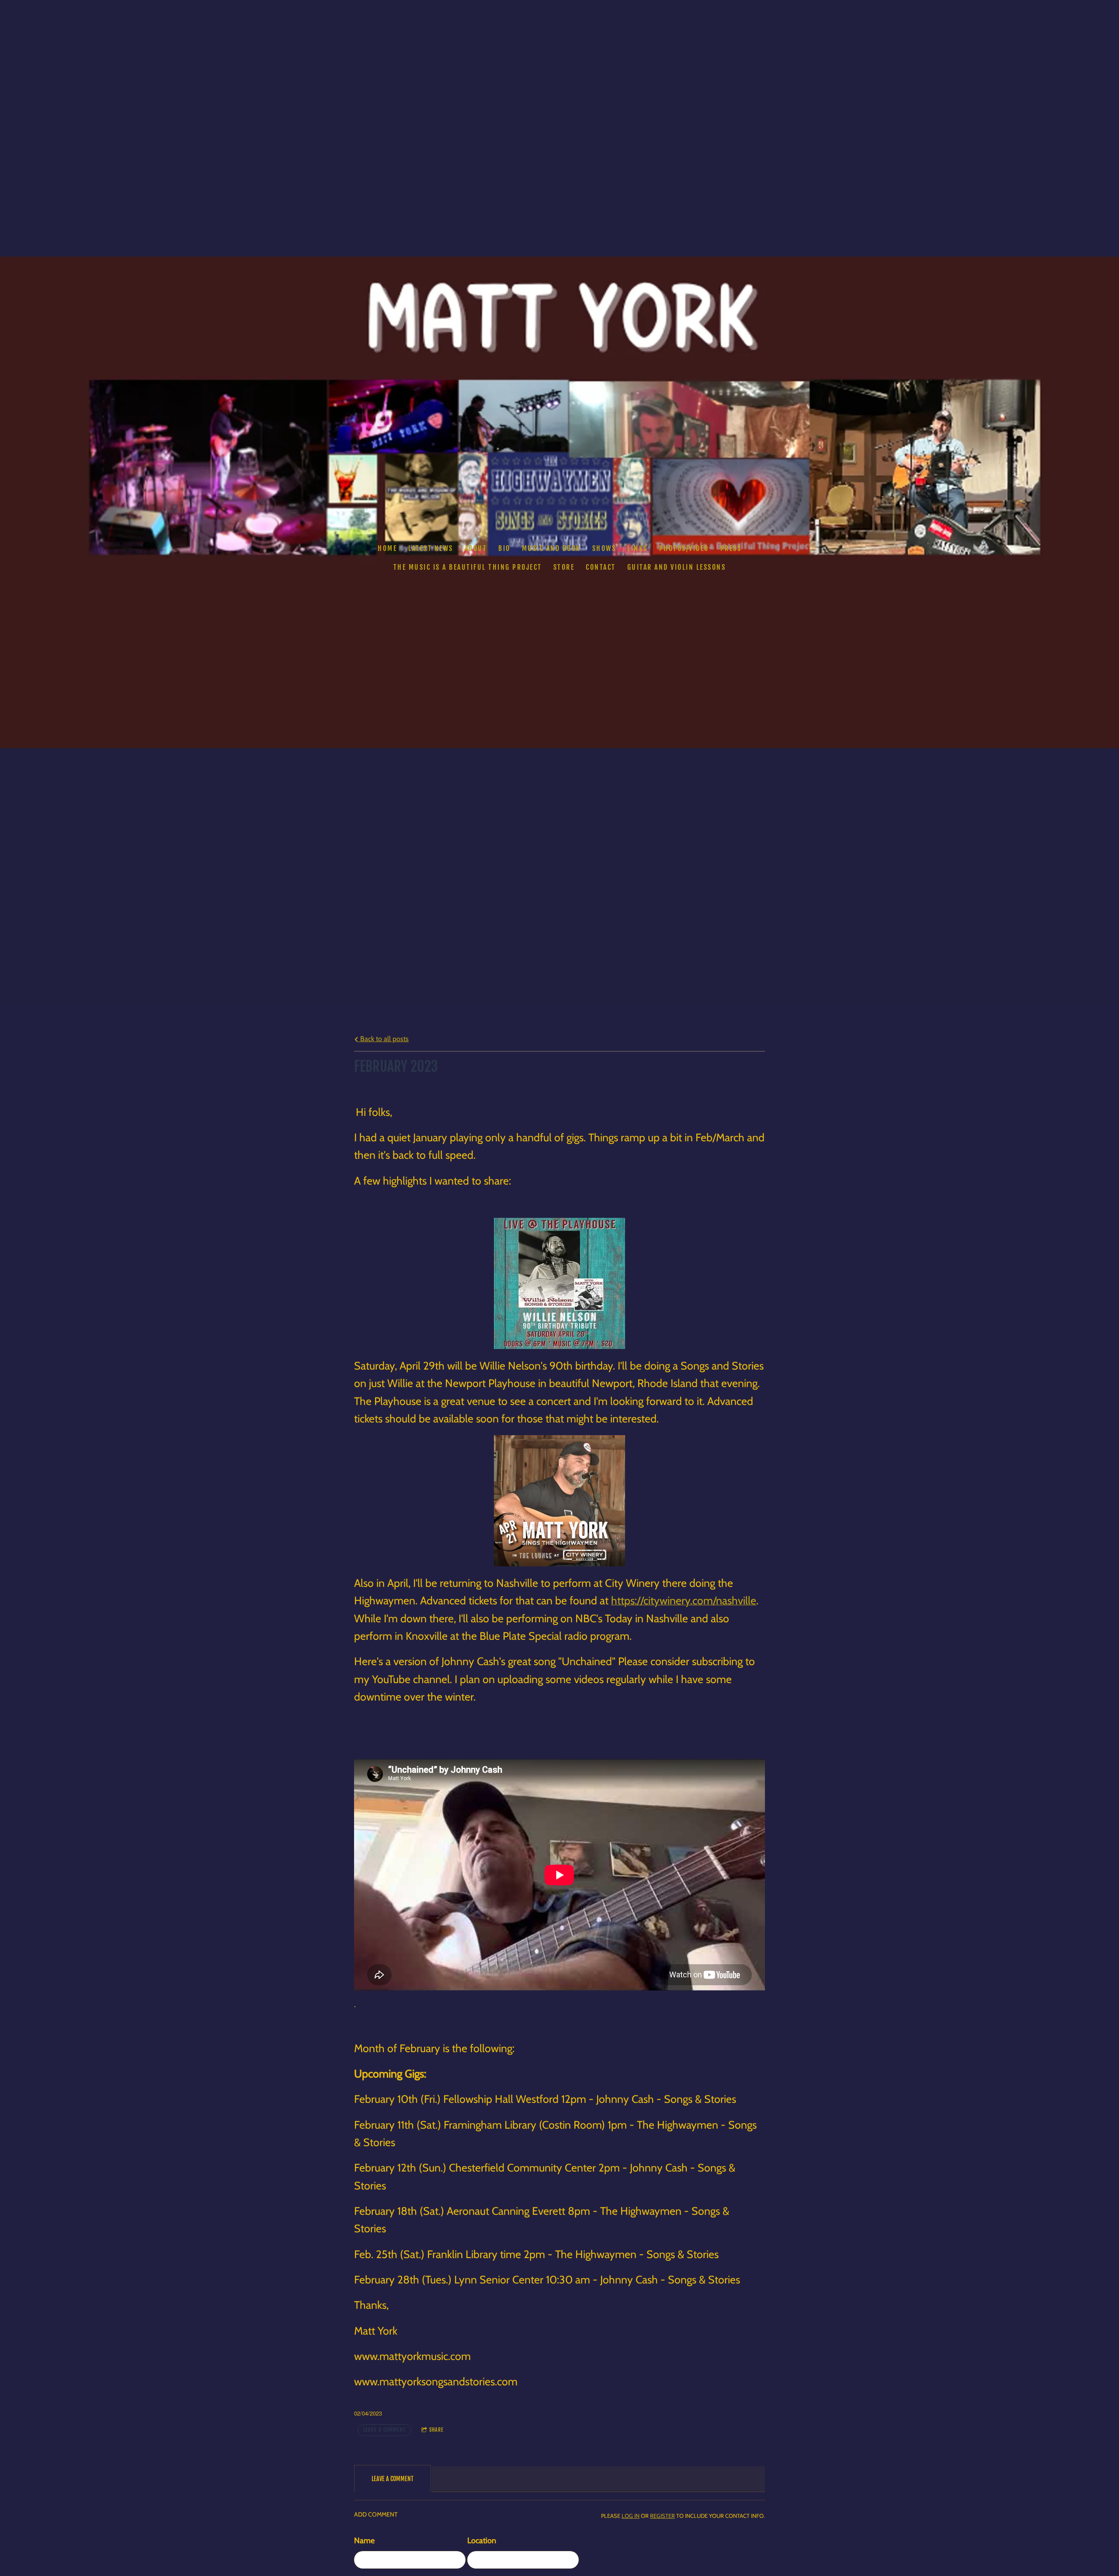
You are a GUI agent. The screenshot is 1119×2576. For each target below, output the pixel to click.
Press (731, 548)
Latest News (431, 548)
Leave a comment (384, 2430)
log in (631, 2516)
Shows (604, 548)
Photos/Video (684, 548)
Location (482, 2541)
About (476, 548)
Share (436, 2430)
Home (387, 548)
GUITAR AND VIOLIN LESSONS (677, 567)
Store (564, 567)
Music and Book (551, 548)
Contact (601, 567)
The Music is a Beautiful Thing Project (468, 567)
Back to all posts (384, 1039)
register (662, 2516)
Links (638, 548)
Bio (504, 548)
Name (364, 2541)
